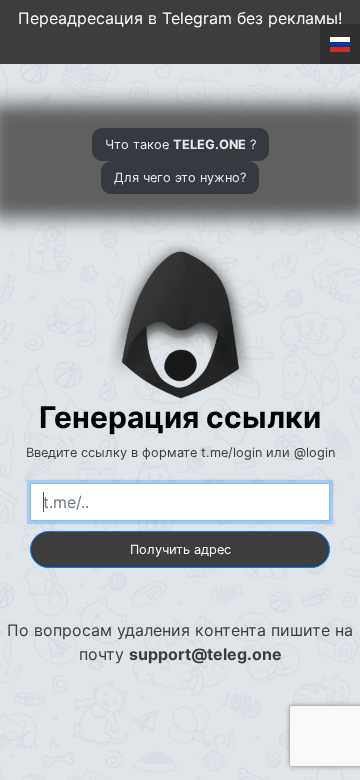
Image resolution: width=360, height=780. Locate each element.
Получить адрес (180, 549)
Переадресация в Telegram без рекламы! (180, 18)
